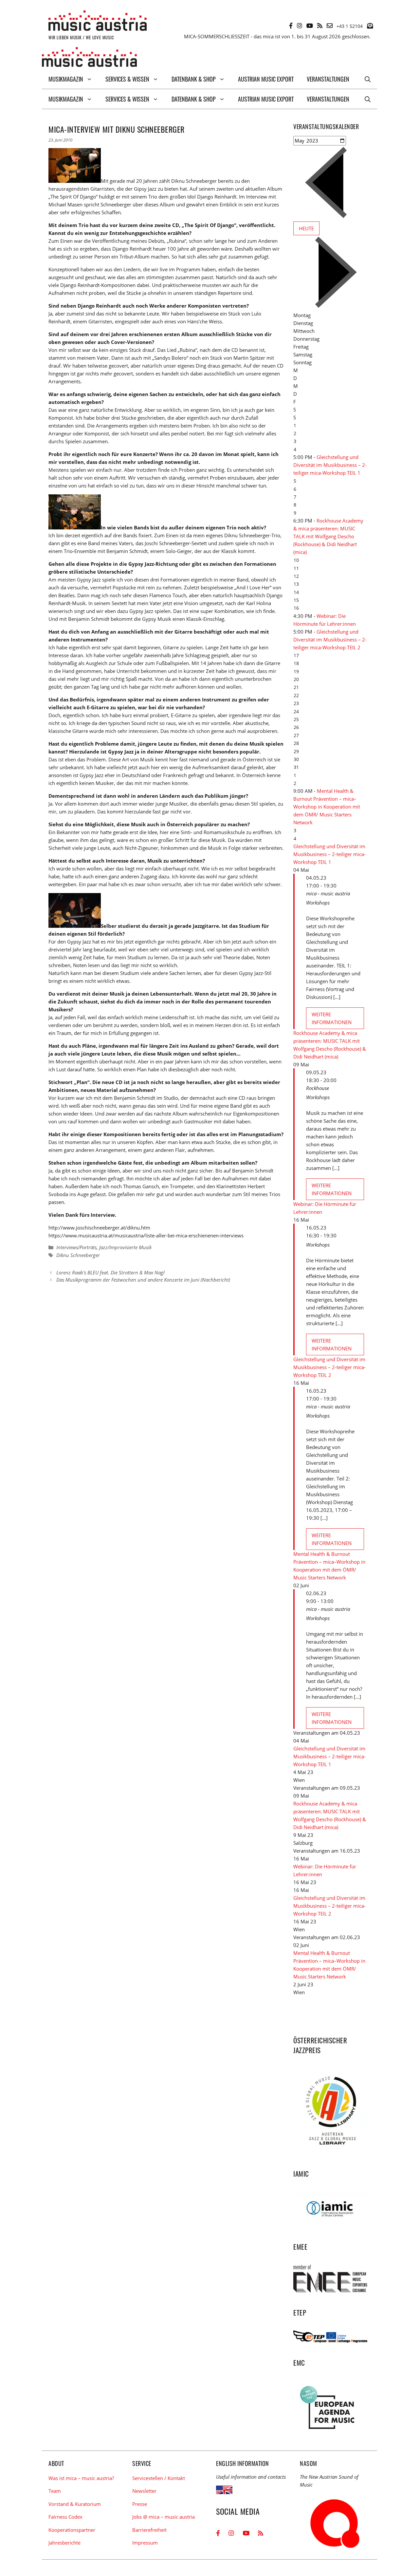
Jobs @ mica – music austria (164, 2517)
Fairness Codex (65, 2517)
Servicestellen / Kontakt (159, 2478)
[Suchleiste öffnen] (368, 79)
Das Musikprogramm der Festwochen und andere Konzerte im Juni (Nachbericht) (143, 1280)
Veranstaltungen (328, 79)
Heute (306, 228)
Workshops (318, 903)
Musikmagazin (66, 79)
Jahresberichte (64, 2543)
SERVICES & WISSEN (127, 79)
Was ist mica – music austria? (81, 2478)
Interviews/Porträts (76, 1247)
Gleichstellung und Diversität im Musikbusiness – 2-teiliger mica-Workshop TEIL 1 (330, 465)
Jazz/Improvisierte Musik (125, 1247)
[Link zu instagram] (300, 26)
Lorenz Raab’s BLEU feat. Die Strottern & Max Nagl (110, 1272)
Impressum (145, 2543)
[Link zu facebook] (291, 26)
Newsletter (144, 2491)
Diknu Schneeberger (78, 1255)
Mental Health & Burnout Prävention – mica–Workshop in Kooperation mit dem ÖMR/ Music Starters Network (327, 807)
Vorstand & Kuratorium (75, 2504)
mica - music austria (328, 893)
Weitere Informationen (332, 1018)
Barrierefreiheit (149, 2530)
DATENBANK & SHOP (194, 79)
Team (55, 2491)
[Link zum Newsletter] (370, 26)
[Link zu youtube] (310, 26)
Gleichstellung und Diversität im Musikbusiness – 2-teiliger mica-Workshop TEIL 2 (330, 639)
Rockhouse (318, 1088)
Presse (140, 2504)
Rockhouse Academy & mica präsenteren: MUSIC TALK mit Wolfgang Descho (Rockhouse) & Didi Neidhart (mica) (328, 536)
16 (296, 608)
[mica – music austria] (89, 58)
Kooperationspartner (72, 2530)
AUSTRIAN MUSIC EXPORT (266, 79)
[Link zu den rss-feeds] (320, 26)
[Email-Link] (330, 26)
